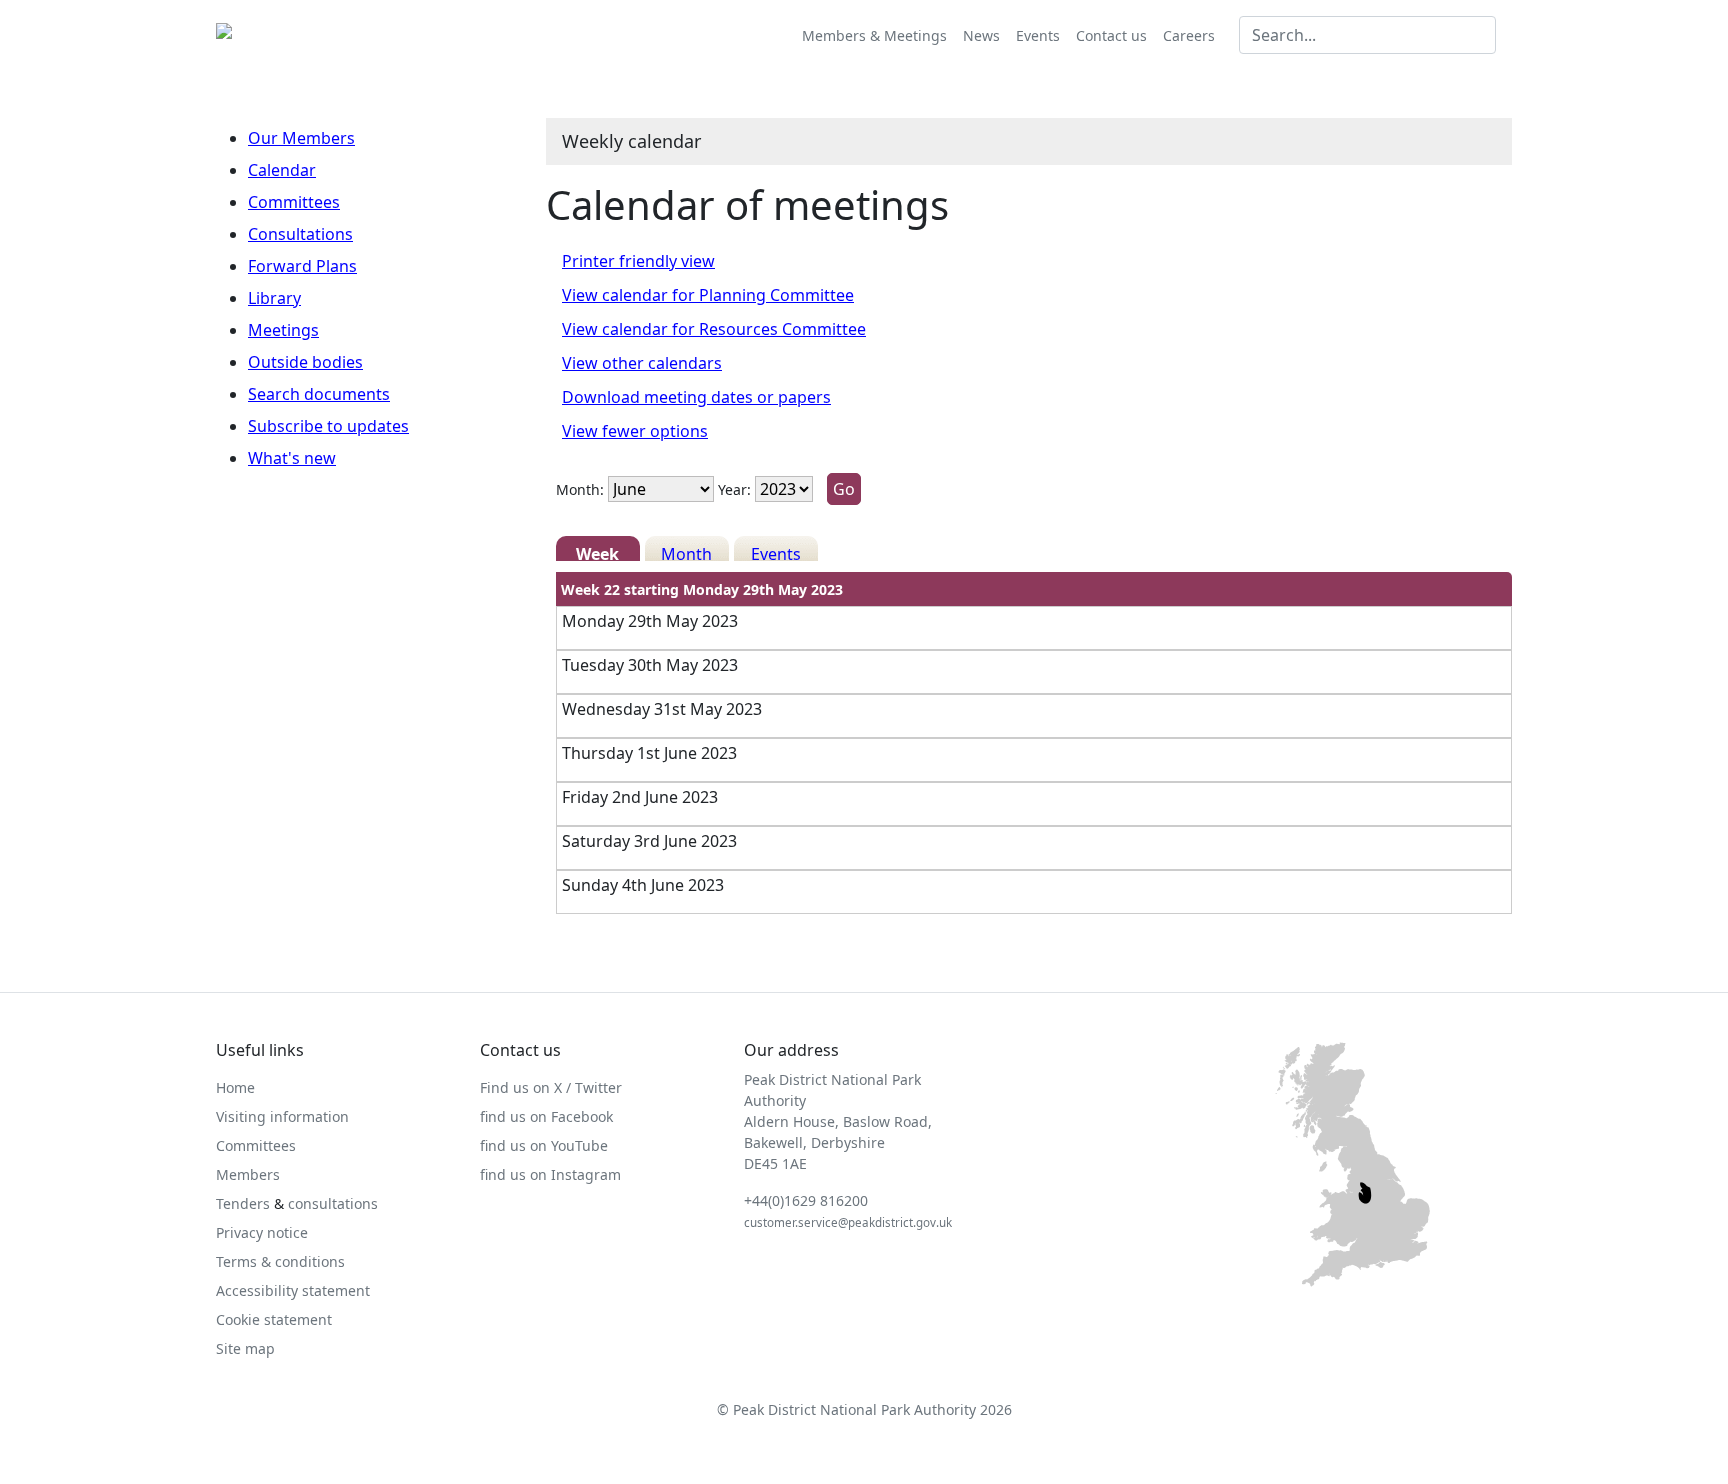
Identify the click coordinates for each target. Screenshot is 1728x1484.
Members (248, 1174)
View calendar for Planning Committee (708, 295)
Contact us (1111, 35)
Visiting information (282, 1116)
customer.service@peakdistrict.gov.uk (848, 1222)
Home (235, 1087)
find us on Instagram (550, 1174)
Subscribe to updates (328, 426)
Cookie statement (274, 1319)
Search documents (319, 394)
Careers (1189, 35)
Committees (294, 202)
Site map (245, 1348)
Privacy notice (262, 1232)
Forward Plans (302, 266)
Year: (734, 489)
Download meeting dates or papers (696, 397)
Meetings (283, 330)
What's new (292, 458)
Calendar (282, 170)
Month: (580, 489)
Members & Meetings (874, 35)
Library (274, 298)
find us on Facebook (546, 1116)
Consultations (300, 234)
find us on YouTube (544, 1145)
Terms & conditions (280, 1261)
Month (686, 552)
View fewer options (635, 431)
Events (1038, 35)
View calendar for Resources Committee (714, 329)
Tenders (243, 1203)
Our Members (301, 138)
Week (597, 552)
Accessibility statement (293, 1290)
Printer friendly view (638, 261)
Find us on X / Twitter (551, 1087)
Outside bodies (305, 362)
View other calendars (642, 363)
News (981, 35)
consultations (333, 1203)
